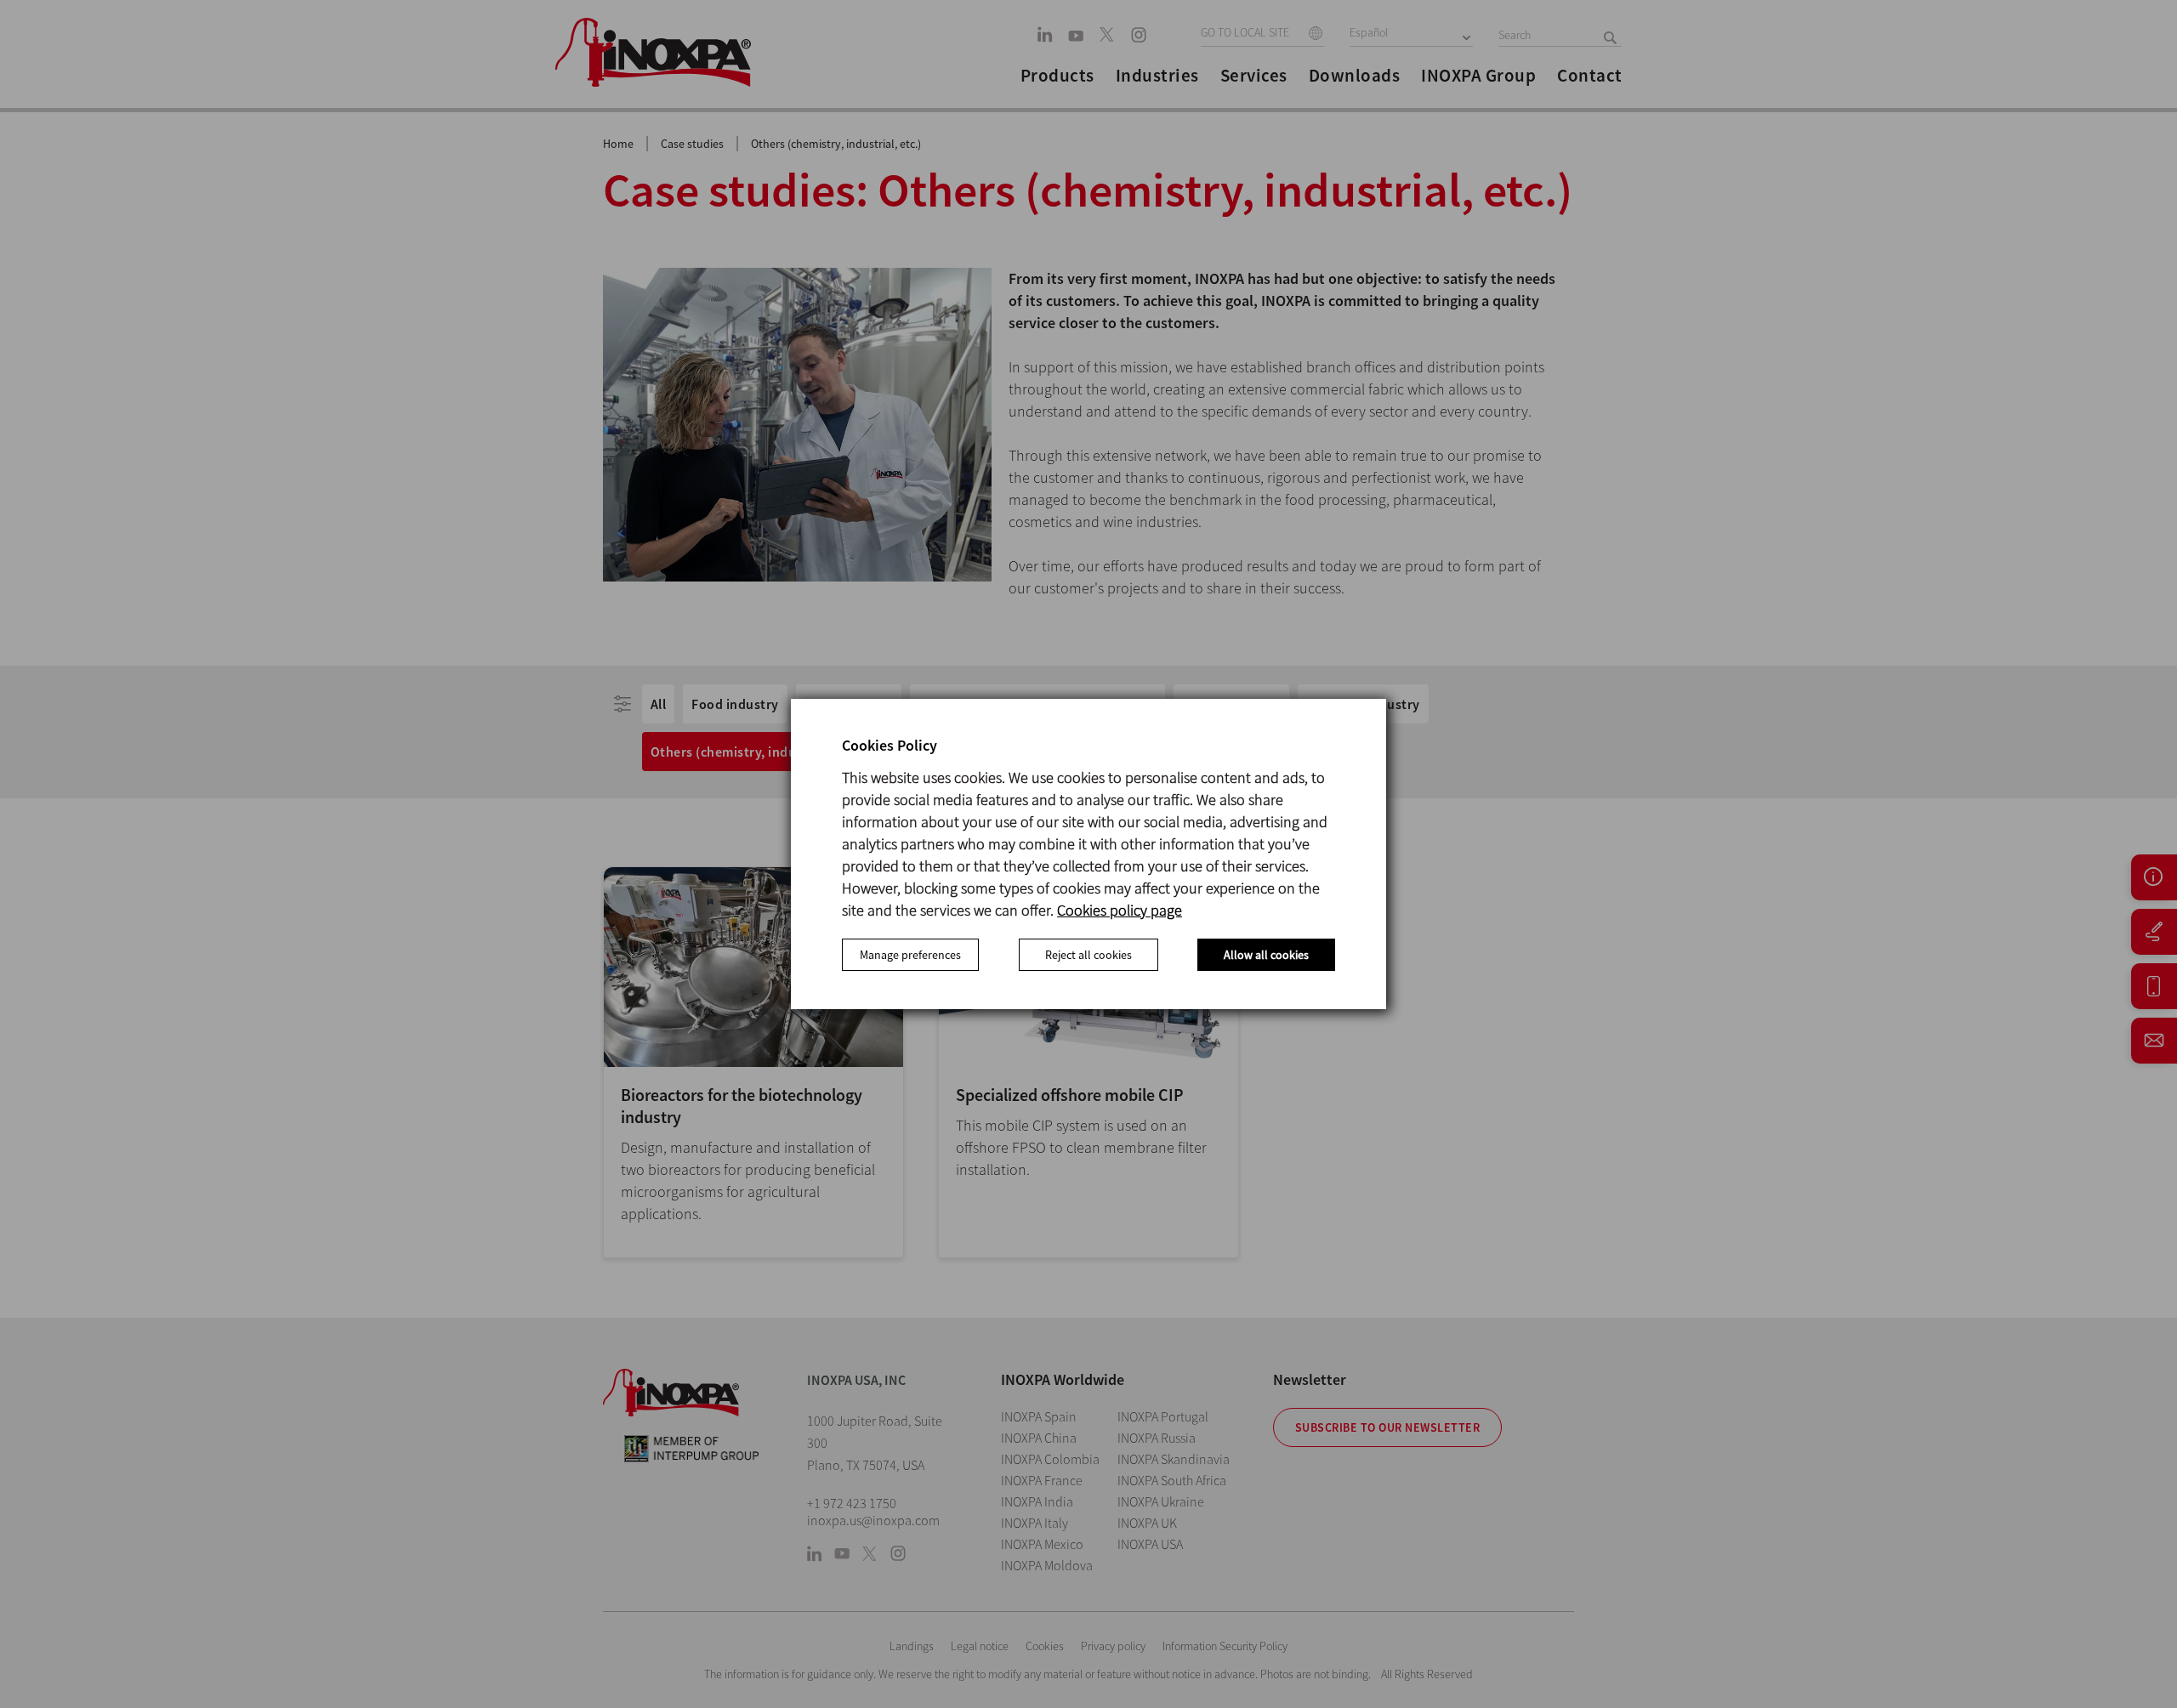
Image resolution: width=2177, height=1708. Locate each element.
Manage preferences (910, 955)
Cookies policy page (1120, 910)
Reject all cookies (1088, 955)
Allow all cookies (1266, 955)
